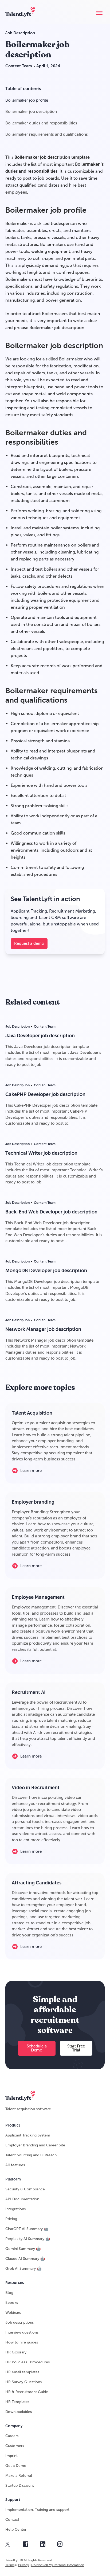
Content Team (19, 66)
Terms (10, 2565)
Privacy (23, 2565)
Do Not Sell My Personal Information (58, 2565)
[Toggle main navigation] (99, 13)
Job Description (20, 33)
